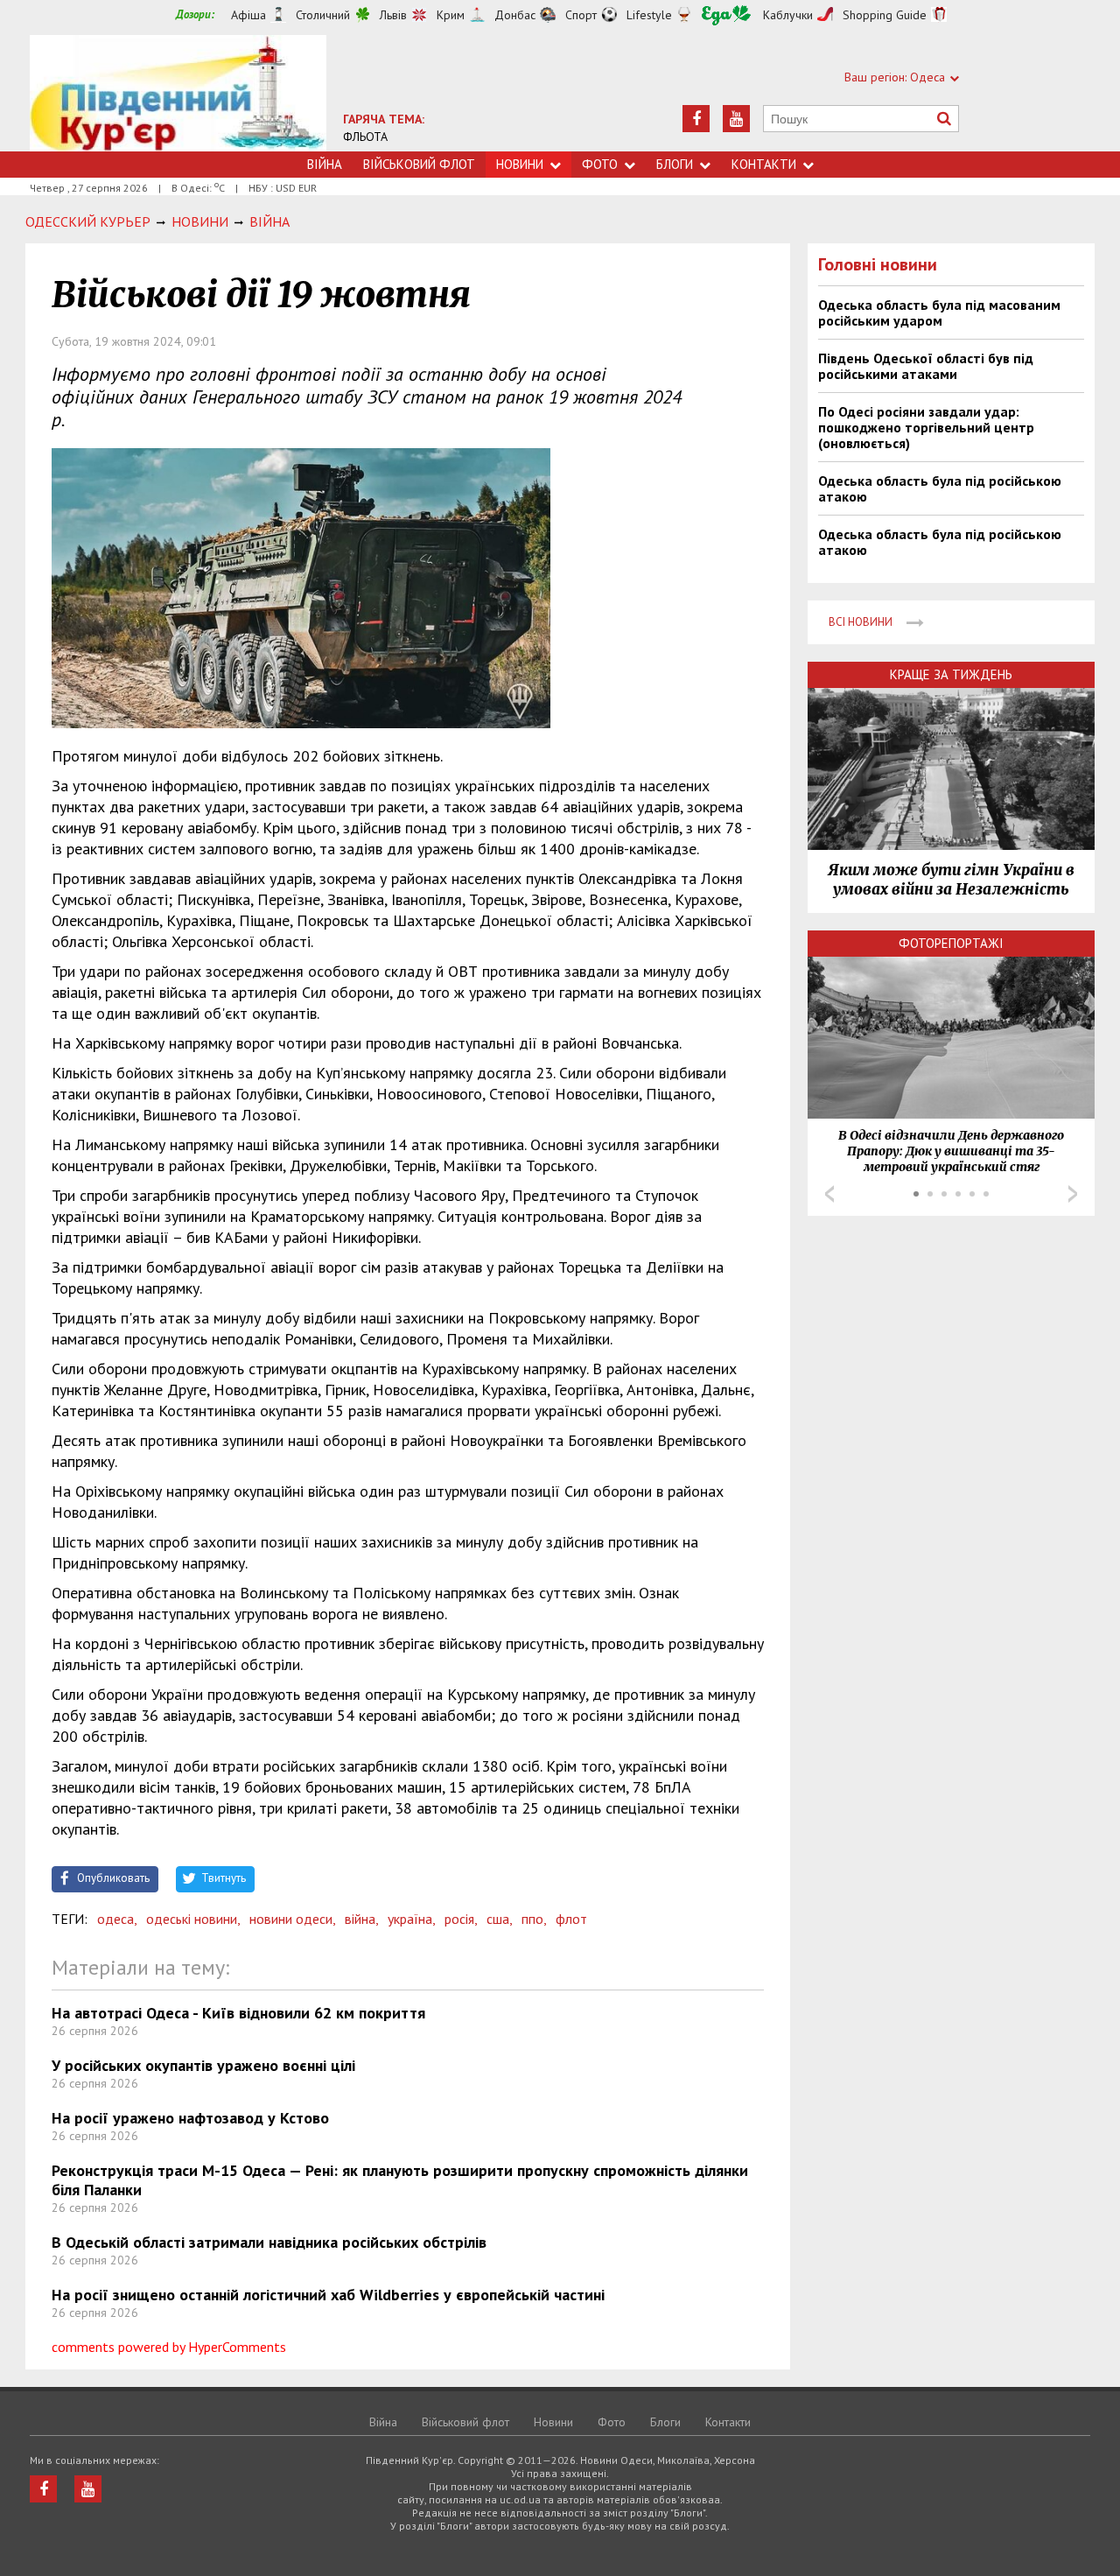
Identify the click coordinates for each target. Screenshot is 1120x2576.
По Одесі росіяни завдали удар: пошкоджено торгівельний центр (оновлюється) (926, 427)
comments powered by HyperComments (169, 2347)
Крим (451, 15)
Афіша (248, 15)
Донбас (515, 15)
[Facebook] (696, 119)
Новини (520, 164)
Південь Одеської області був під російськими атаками (926, 366)
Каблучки (788, 15)
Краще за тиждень (951, 674)
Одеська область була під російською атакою (940, 488)
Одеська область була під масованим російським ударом (939, 312)
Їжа (726, 15)
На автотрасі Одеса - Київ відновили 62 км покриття (238, 2013)
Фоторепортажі (951, 943)
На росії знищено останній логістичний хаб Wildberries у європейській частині (328, 2295)
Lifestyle (649, 15)
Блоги (675, 164)
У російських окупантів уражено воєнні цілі (203, 2065)
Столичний (323, 15)
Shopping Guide (885, 15)
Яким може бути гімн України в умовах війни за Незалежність (951, 880)
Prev (829, 1194)
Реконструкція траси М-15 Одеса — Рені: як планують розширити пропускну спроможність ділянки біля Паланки (400, 2180)
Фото (600, 164)
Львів (393, 15)
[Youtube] (736, 119)
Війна (325, 164)
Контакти (764, 164)
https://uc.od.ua (178, 93)
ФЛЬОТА (365, 137)
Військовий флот (419, 164)
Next (1073, 1194)
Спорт (581, 15)
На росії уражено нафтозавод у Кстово (190, 2118)
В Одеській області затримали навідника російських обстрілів (269, 2242)
